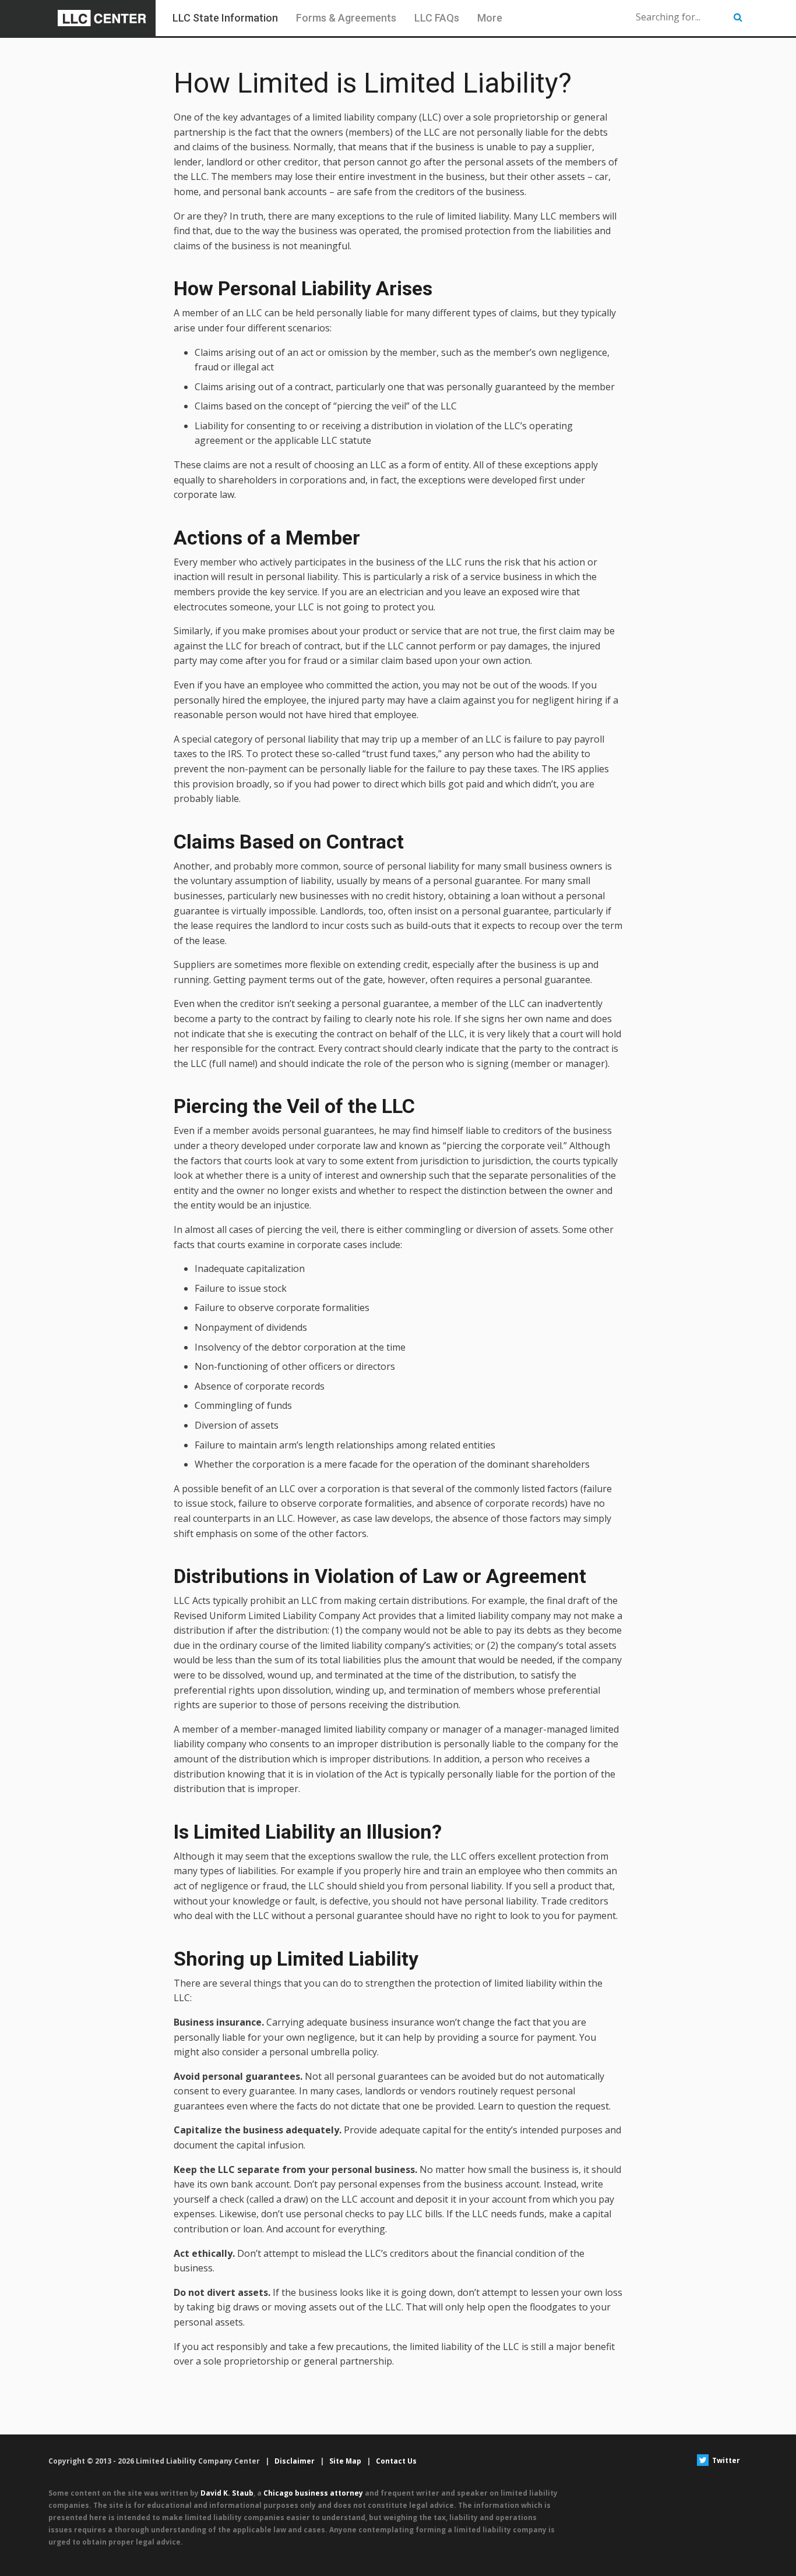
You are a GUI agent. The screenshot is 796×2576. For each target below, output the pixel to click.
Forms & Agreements (346, 18)
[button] (738, 17)
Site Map (345, 2461)
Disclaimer (295, 2461)
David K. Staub (227, 2493)
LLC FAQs (437, 18)
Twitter (725, 2460)
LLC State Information (225, 18)
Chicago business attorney (313, 2493)
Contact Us (396, 2461)
